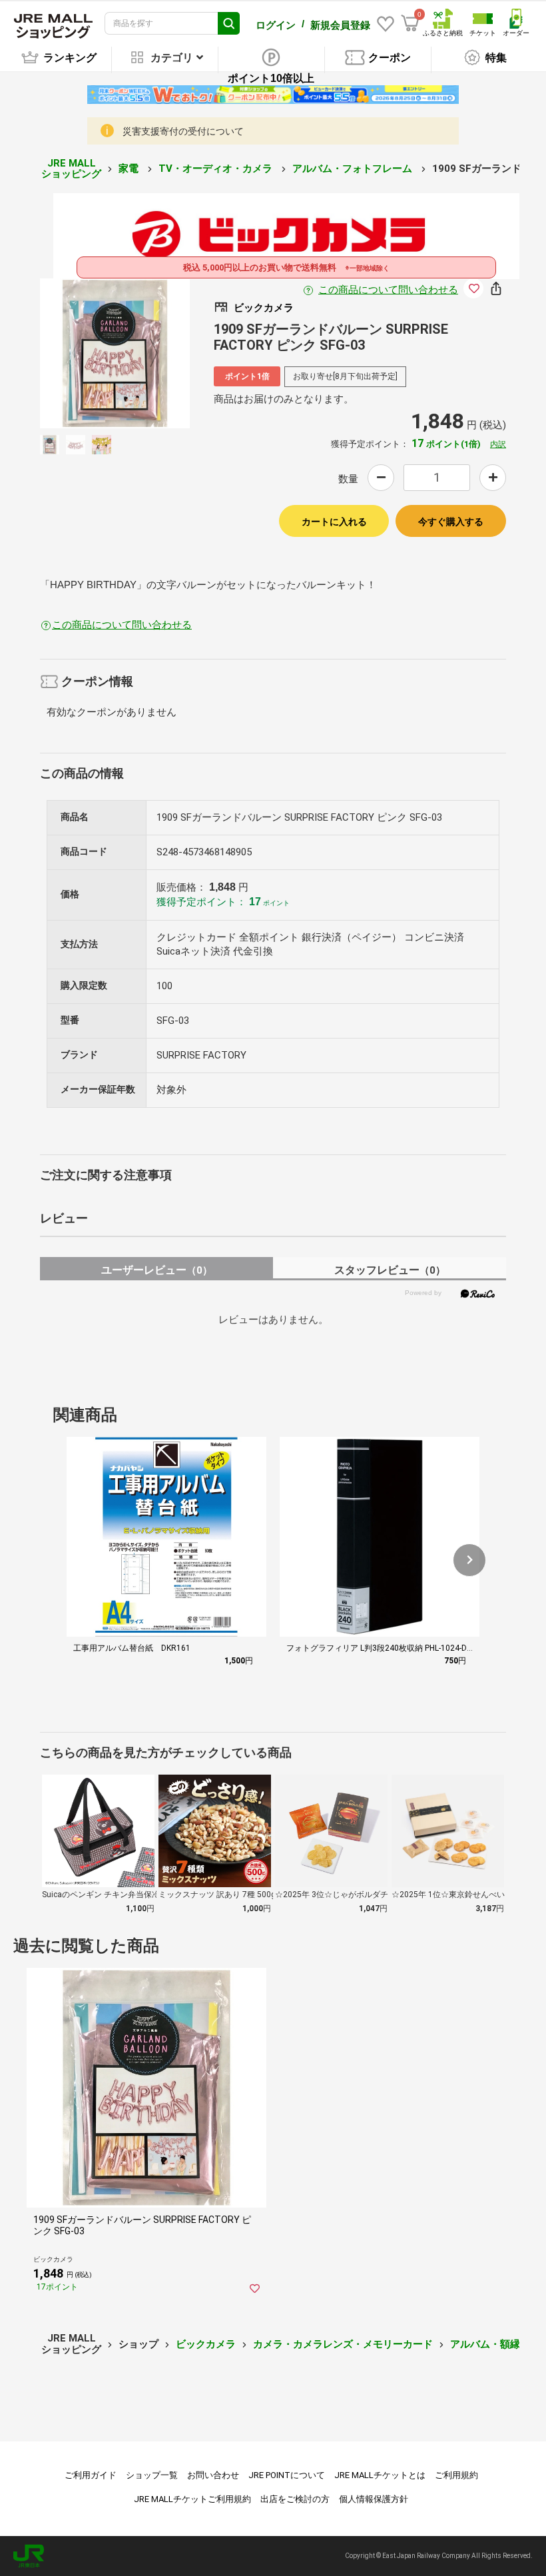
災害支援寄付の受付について (183, 131)
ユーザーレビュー (157, 1270)
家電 (130, 169)
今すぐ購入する (451, 522)
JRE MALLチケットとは (380, 2475)
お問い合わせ (213, 2475)
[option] (115, 353)
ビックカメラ (206, 2344)
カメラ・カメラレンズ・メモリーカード (343, 2344)
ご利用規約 (456, 2475)
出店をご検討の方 (295, 2499)
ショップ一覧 (152, 2475)
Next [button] (146, 353)
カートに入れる (334, 522)
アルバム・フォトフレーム (354, 169)
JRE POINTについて (287, 2475)
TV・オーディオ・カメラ (217, 169)
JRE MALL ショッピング (71, 169)
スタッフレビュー (390, 1270)
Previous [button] (84, 353)
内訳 (498, 444)
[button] (469, 1560)
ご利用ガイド (91, 2475)
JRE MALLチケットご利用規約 (192, 2499)
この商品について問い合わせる (388, 290)
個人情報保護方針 (374, 2499)
